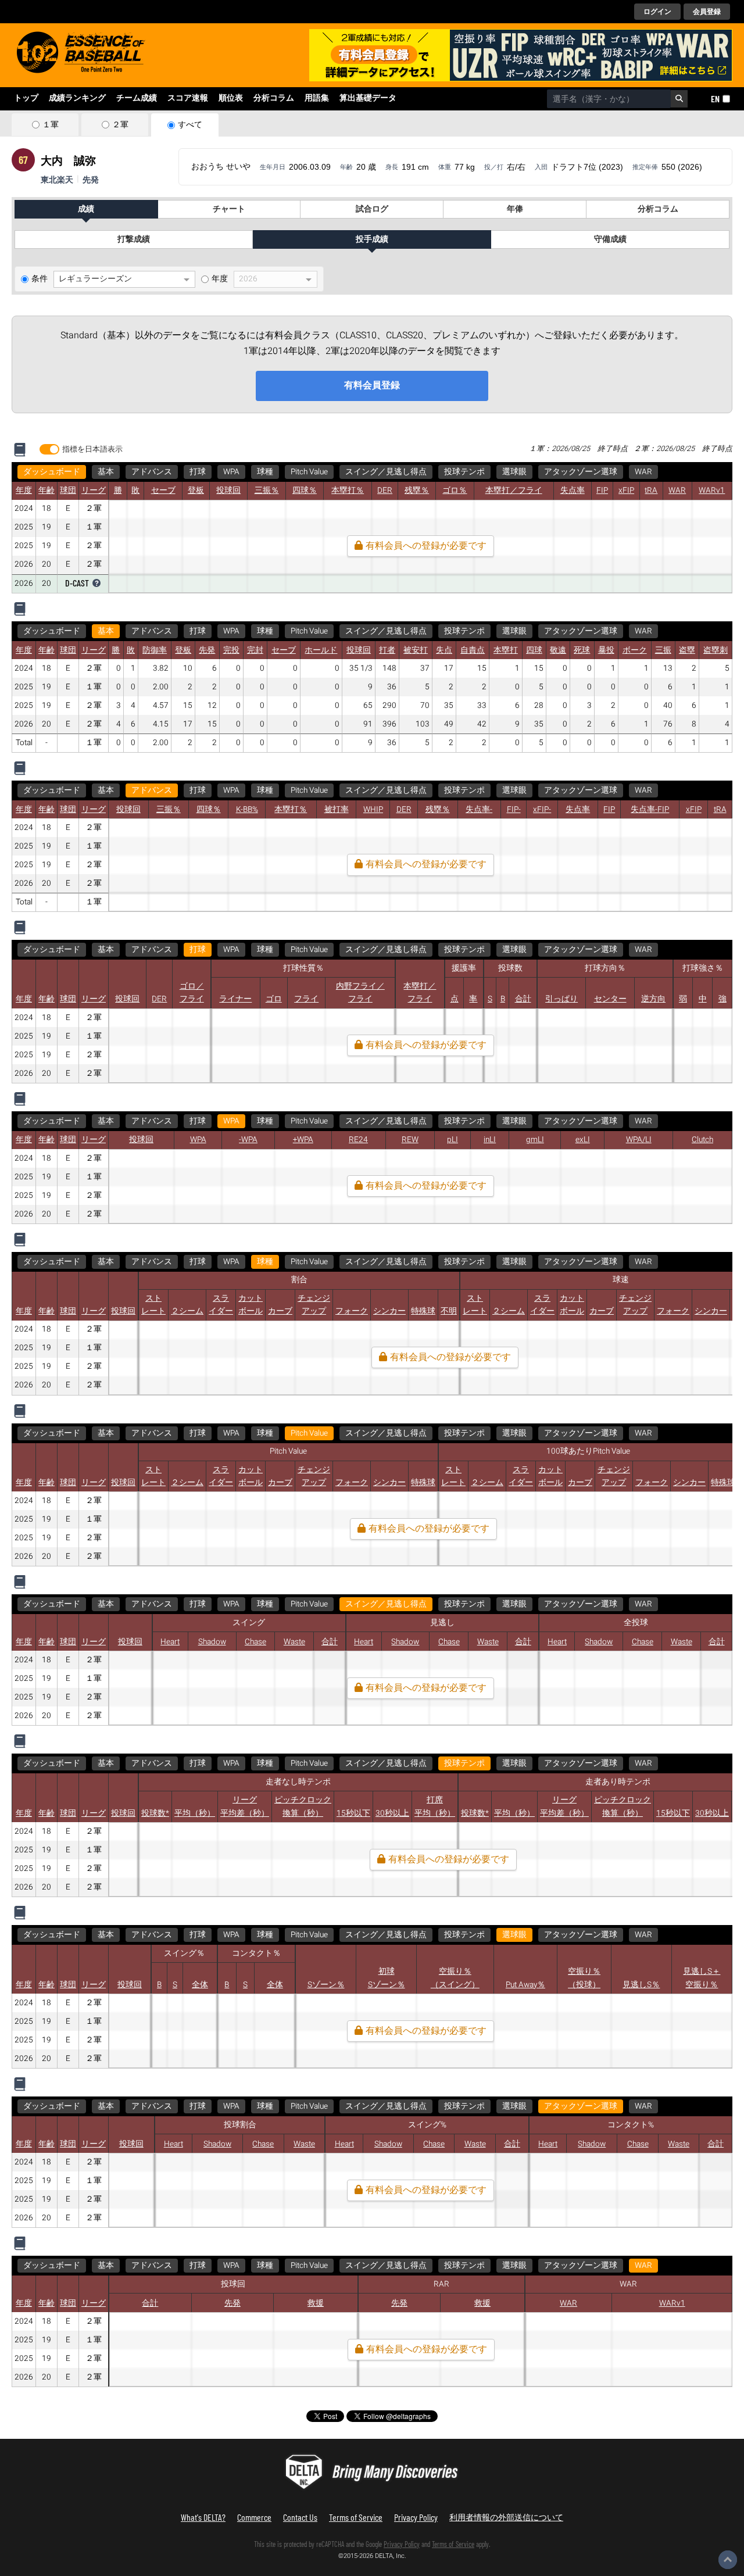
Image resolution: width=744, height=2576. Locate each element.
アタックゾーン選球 (581, 472)
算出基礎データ (368, 98)
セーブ (163, 491)
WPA (231, 472)
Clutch (702, 1140)
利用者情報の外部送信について (506, 2517)
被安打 (416, 650)
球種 (265, 472)
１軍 (51, 125)
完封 (255, 650)
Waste (294, 1642)
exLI (583, 1140)
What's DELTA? (203, 2517)
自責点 (473, 650)
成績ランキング (77, 98)
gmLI (535, 1140)
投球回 (228, 491)
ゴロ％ (455, 491)
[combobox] (609, 99)
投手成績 (372, 239)
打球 (198, 472)
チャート (229, 209)
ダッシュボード (52, 472)
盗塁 (687, 650)
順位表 (231, 98)
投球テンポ (464, 472)
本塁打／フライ (514, 491)
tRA (651, 491)
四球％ (305, 491)
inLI (490, 1140)
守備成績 (610, 239)
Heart (170, 1642)
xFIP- (542, 810)
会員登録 (707, 12)
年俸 (515, 209)
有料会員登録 (372, 385)
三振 (663, 650)
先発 (207, 650)
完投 (231, 650)
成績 (86, 209)
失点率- (479, 810)
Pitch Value (309, 472)
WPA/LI (639, 1140)
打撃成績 (134, 239)
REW (410, 1140)
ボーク (635, 650)
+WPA (303, 1140)
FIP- (514, 810)
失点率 (573, 491)
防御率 (155, 650)
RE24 (358, 1140)
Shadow (212, 1642)
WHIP (373, 810)
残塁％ (417, 491)
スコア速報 (188, 98)
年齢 (46, 491)
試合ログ (372, 209)
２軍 (120, 125)
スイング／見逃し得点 (386, 472)
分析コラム (274, 98)
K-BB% (247, 810)
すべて (190, 125)
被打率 (337, 810)
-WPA (248, 1140)
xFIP (626, 491)
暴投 (606, 650)
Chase (255, 1642)
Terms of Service (356, 2517)
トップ (26, 98)
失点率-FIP (650, 810)
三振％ (267, 491)
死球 (582, 650)
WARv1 (712, 491)
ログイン (657, 12)
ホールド (321, 650)
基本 (106, 472)
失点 (444, 650)
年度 (220, 279)
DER (385, 491)
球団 (68, 491)
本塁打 (506, 650)
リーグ (94, 491)
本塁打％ (348, 491)
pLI (453, 1140)
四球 (534, 650)
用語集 (317, 98)
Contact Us (300, 2517)
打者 (387, 650)
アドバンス (152, 472)
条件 (40, 279)
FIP (602, 491)
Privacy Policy (416, 2517)
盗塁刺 (716, 650)
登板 (196, 491)
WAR (643, 472)
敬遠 (558, 650)
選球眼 (514, 472)
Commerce (254, 2517)
